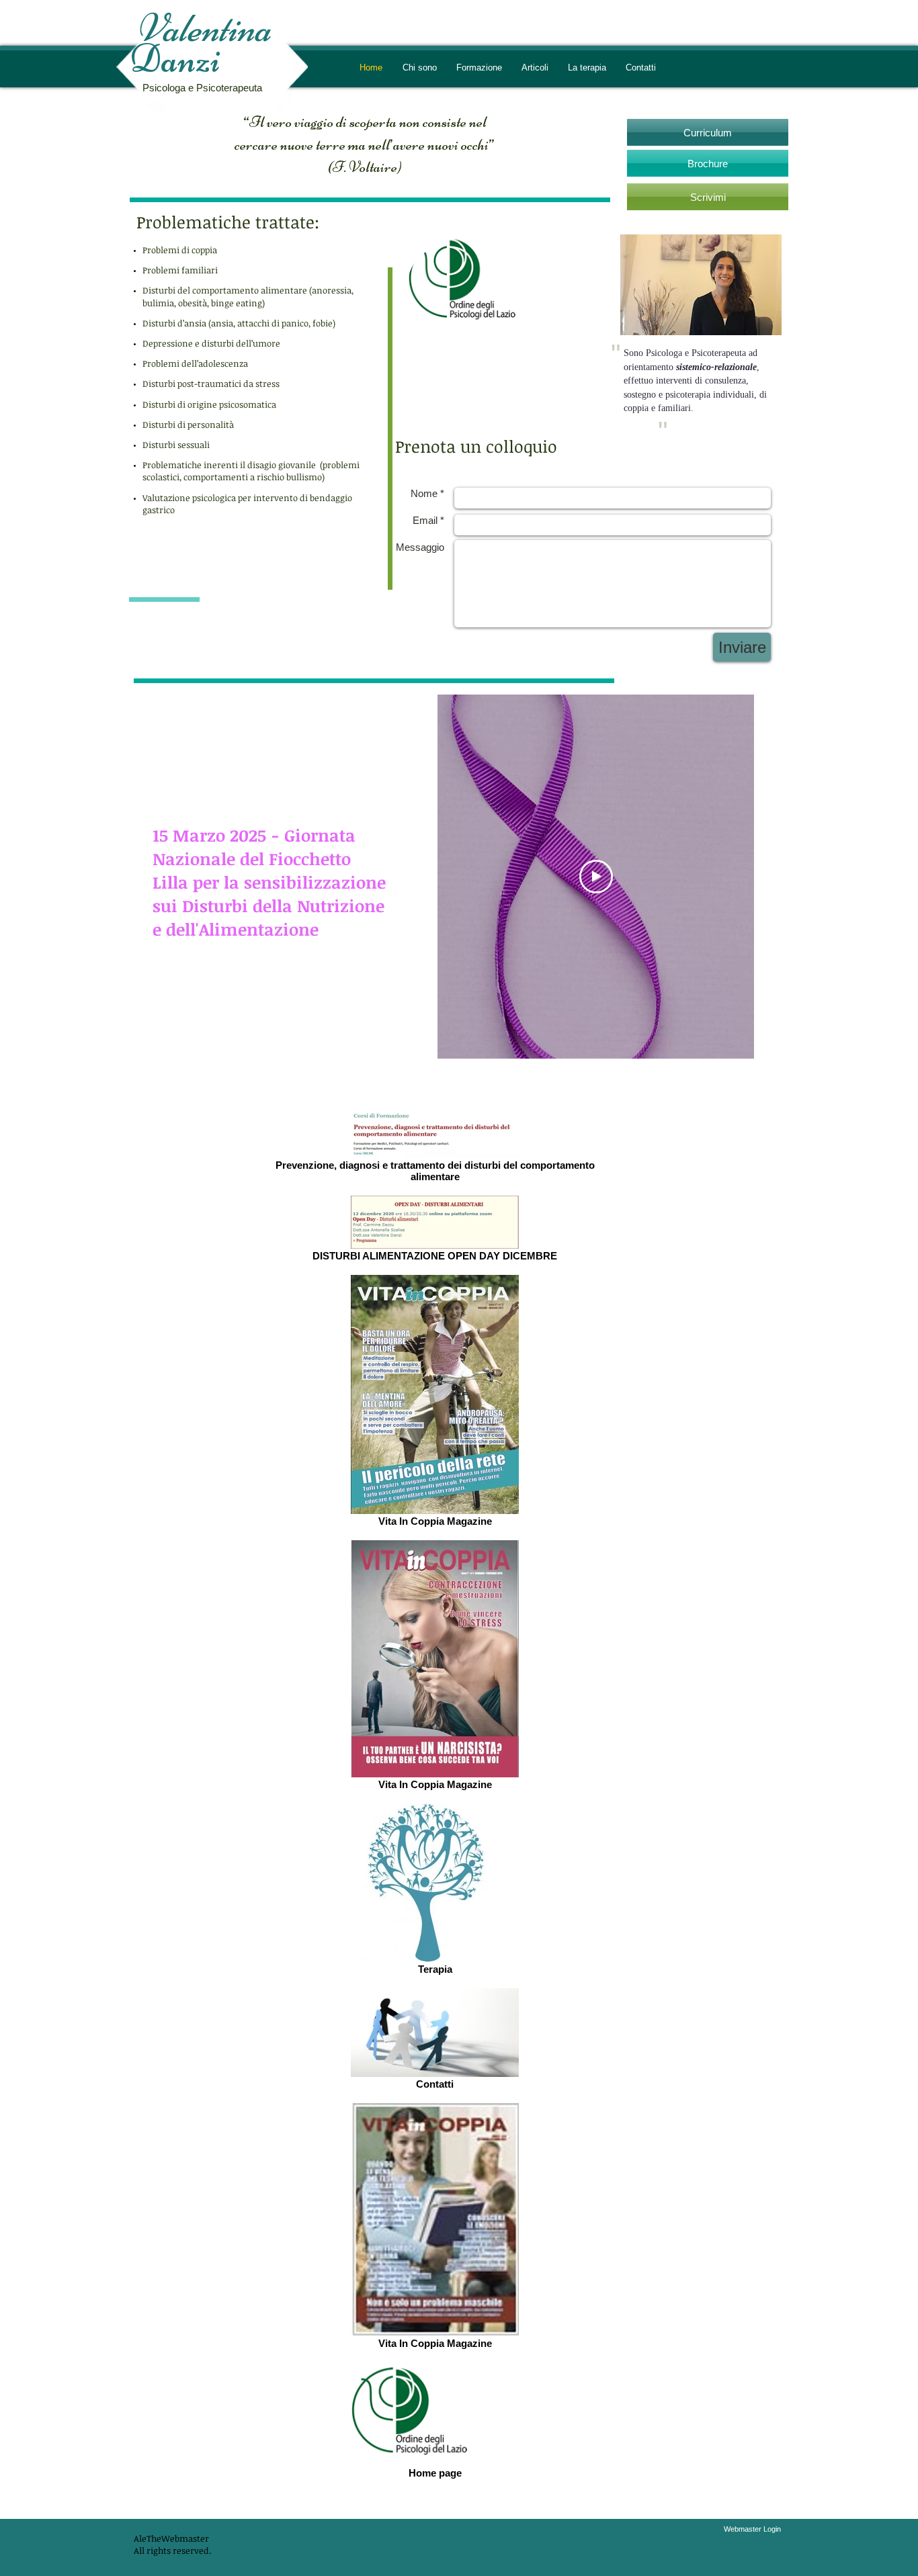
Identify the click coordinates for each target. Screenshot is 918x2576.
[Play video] (596, 877)
